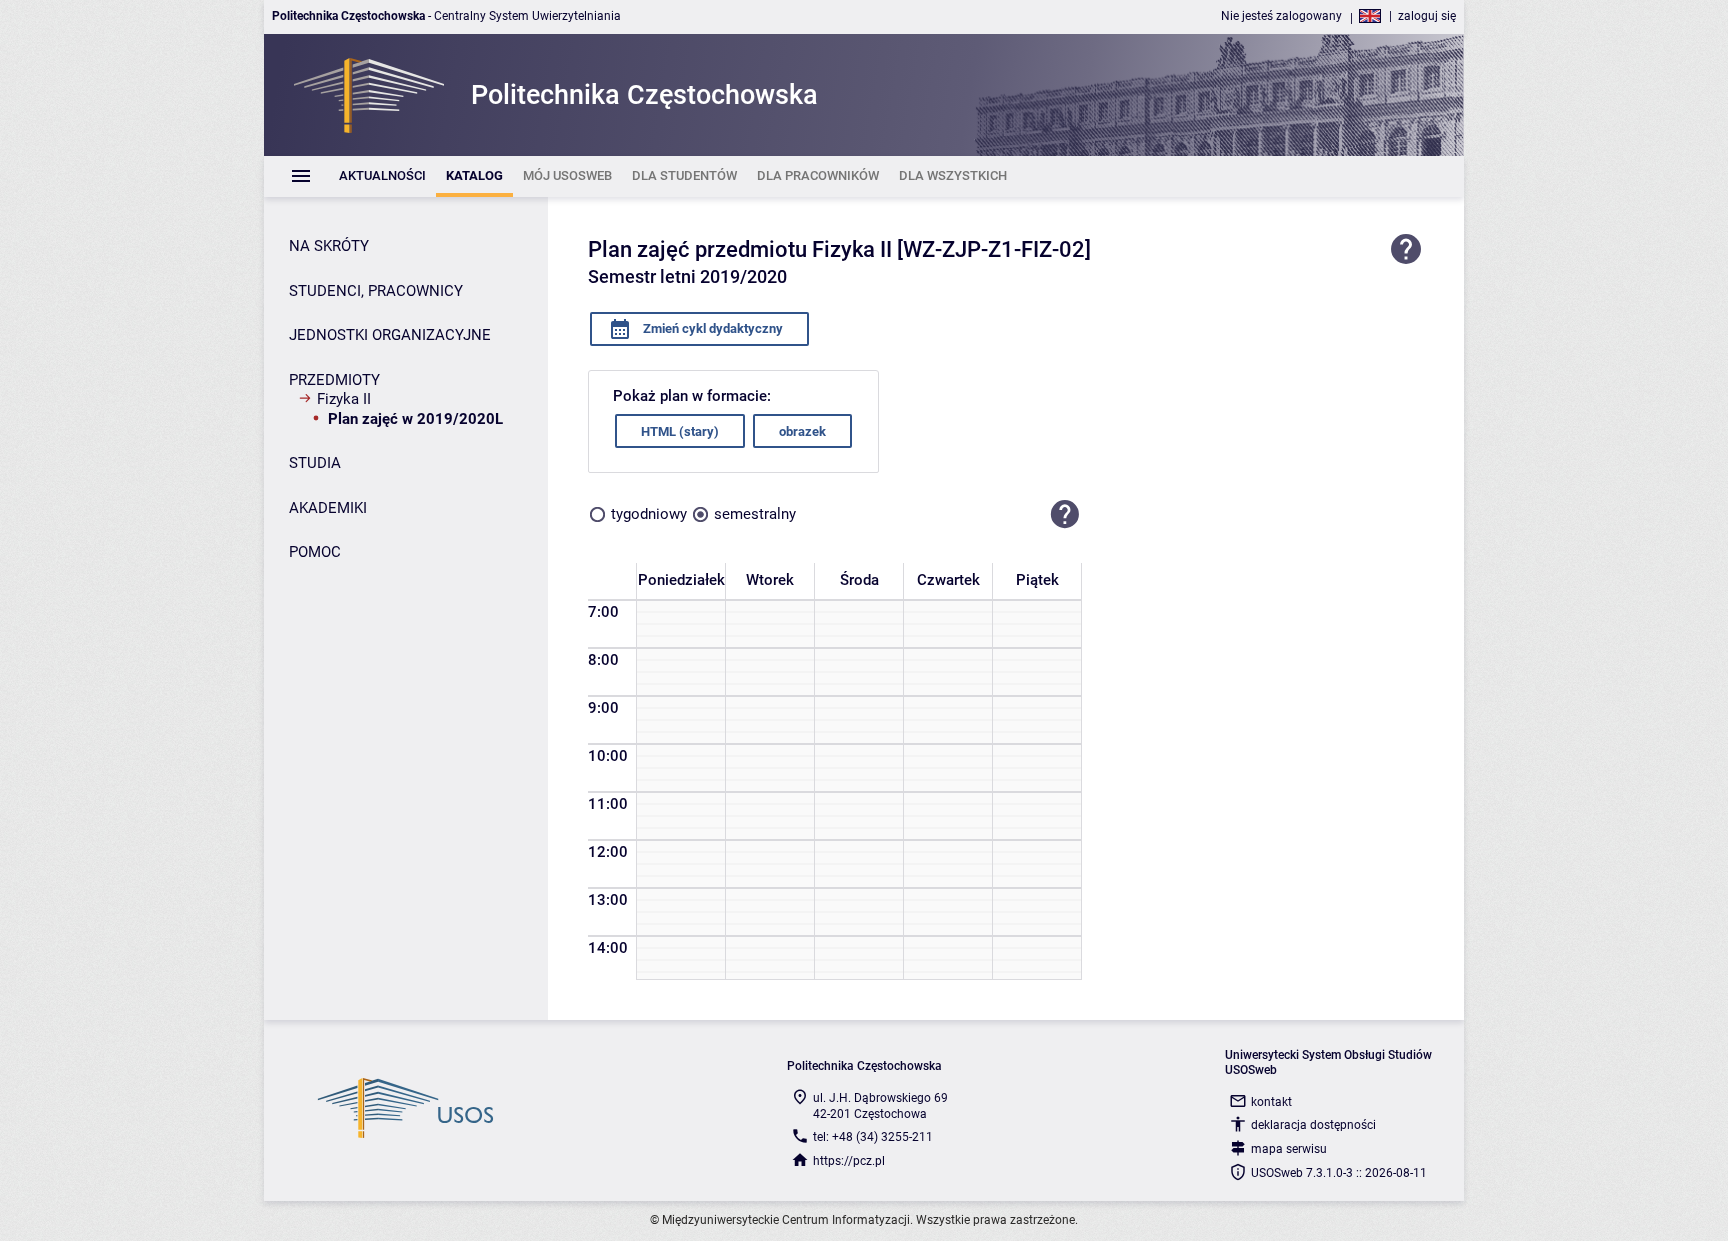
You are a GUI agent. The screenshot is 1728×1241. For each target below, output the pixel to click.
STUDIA (315, 463)
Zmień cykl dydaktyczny (711, 328)
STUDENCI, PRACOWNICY (376, 291)
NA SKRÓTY (329, 246)
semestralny (755, 514)
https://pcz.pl (849, 1161)
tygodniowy (649, 514)
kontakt (1271, 1102)
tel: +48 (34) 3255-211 (873, 1137)
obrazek (802, 431)
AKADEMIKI (328, 508)
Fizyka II (344, 399)
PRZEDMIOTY (334, 380)
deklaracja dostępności (1313, 1125)
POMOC (315, 552)
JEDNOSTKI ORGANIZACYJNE (390, 335)
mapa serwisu (1289, 1149)
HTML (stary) (680, 431)
